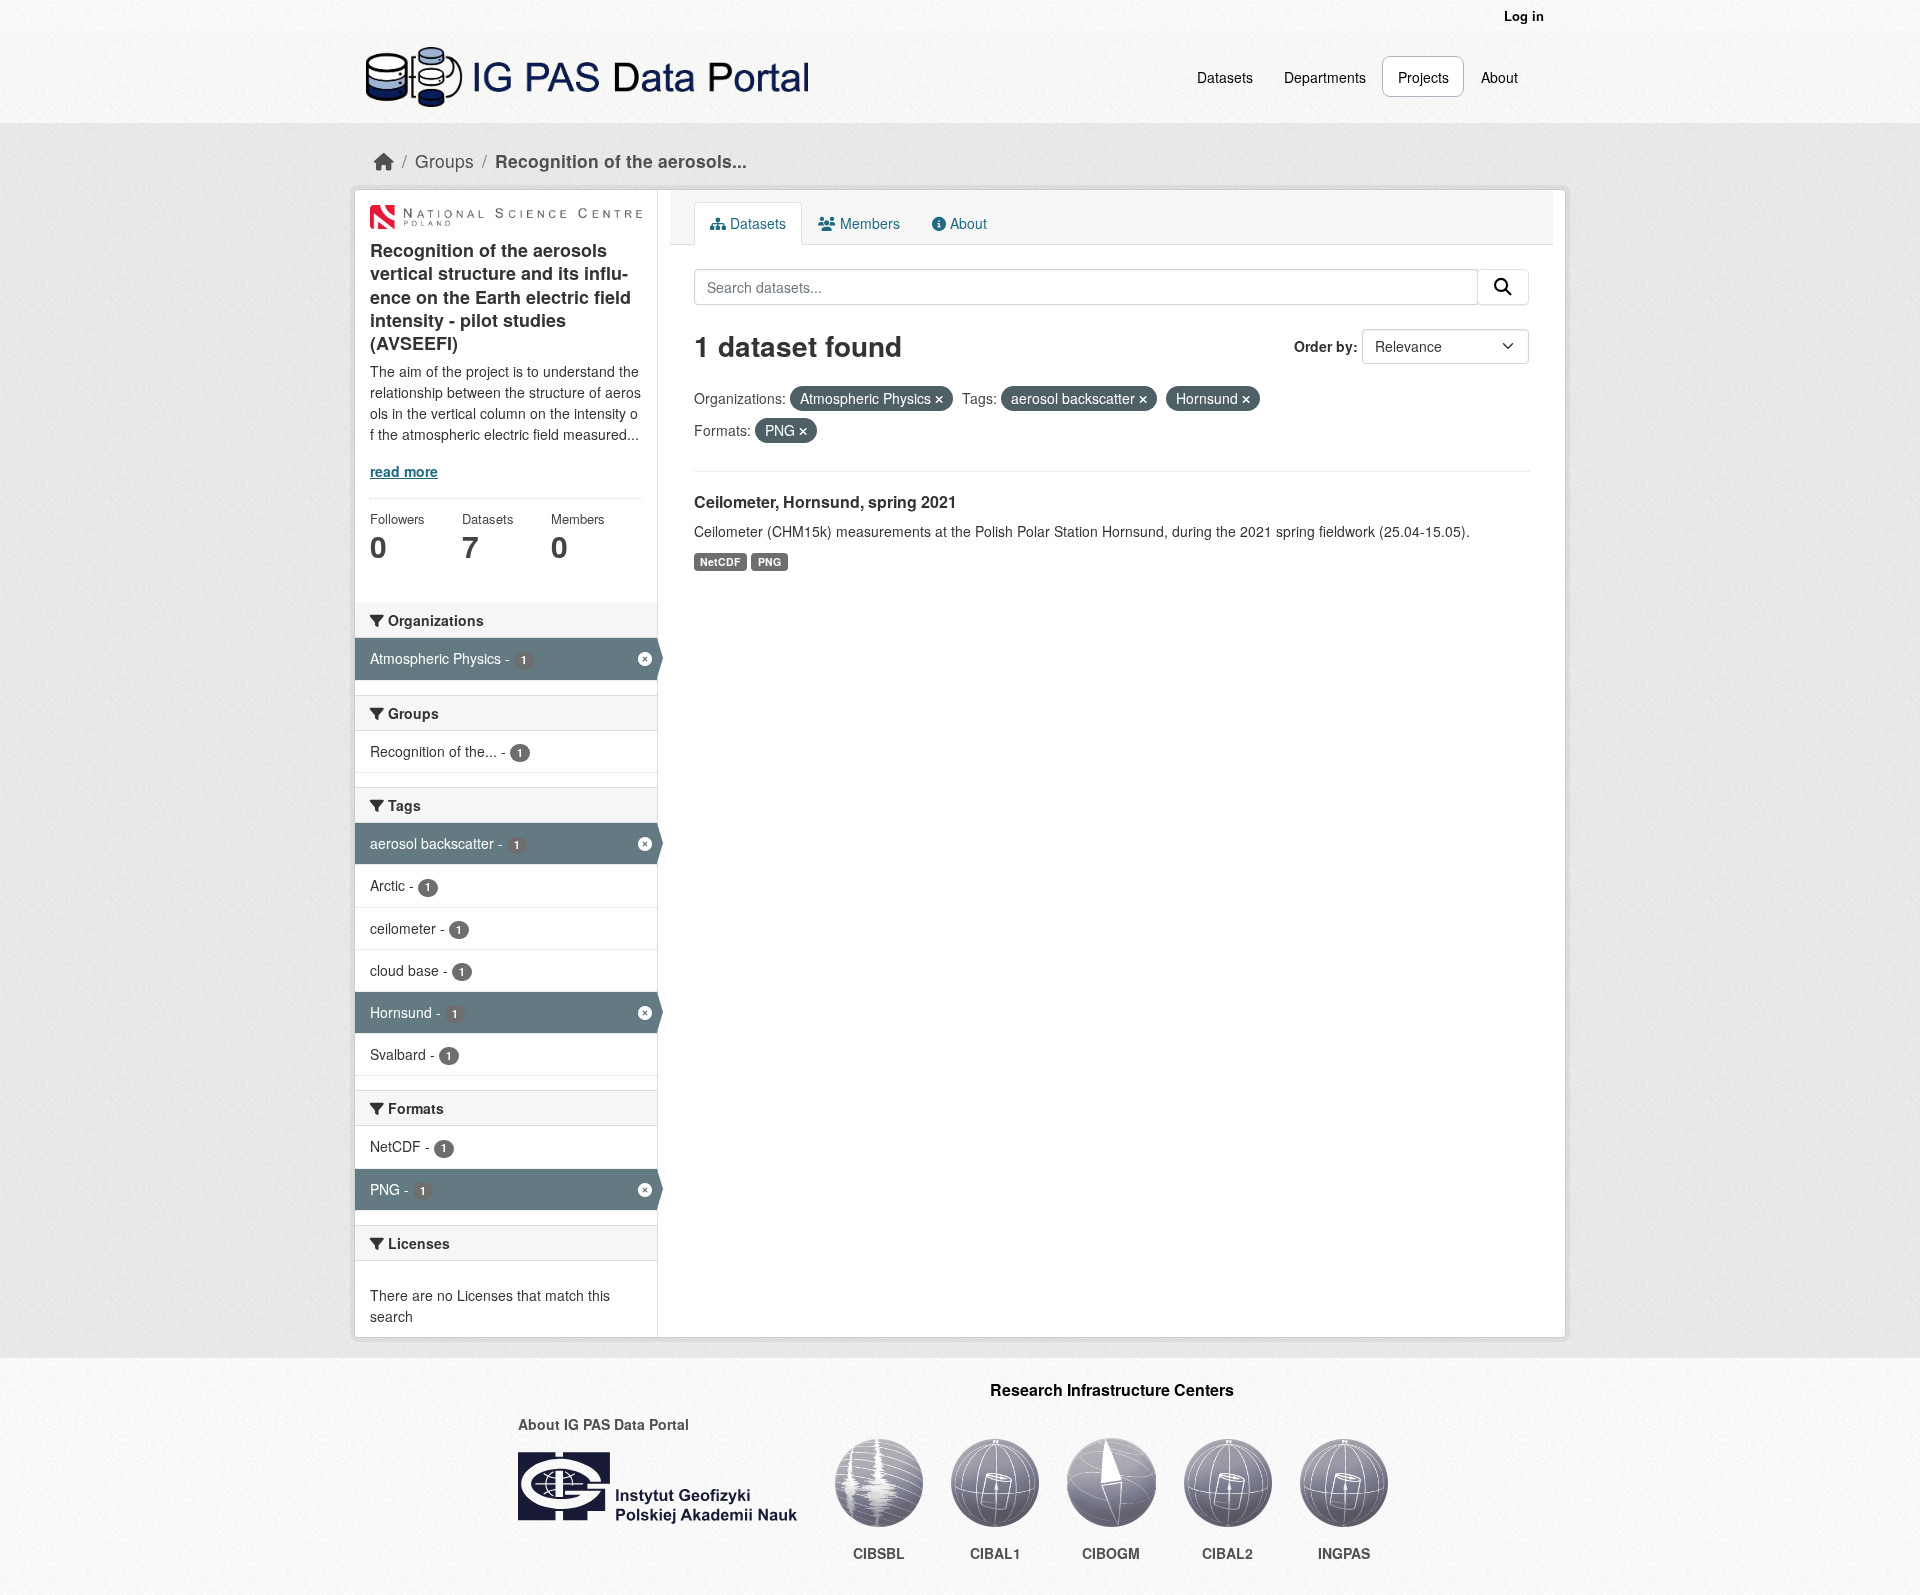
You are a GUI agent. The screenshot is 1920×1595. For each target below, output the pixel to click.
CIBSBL (879, 1553)
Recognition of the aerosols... (621, 160)
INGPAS (1344, 1553)
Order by (1323, 346)
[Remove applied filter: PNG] (803, 431)
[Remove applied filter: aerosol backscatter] (1143, 399)
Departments (1325, 77)
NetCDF (720, 561)
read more (404, 471)
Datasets (1225, 77)
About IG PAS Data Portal (603, 1424)
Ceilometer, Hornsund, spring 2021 (825, 501)
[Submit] (1503, 287)
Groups (444, 160)
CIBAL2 (1227, 1553)
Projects (1423, 77)
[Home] (384, 160)
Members (868, 223)
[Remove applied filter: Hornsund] (1246, 399)
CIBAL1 (995, 1553)
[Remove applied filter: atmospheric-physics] (939, 399)
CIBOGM (1111, 1553)
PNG (769, 561)
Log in (1524, 15)
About (1499, 77)
